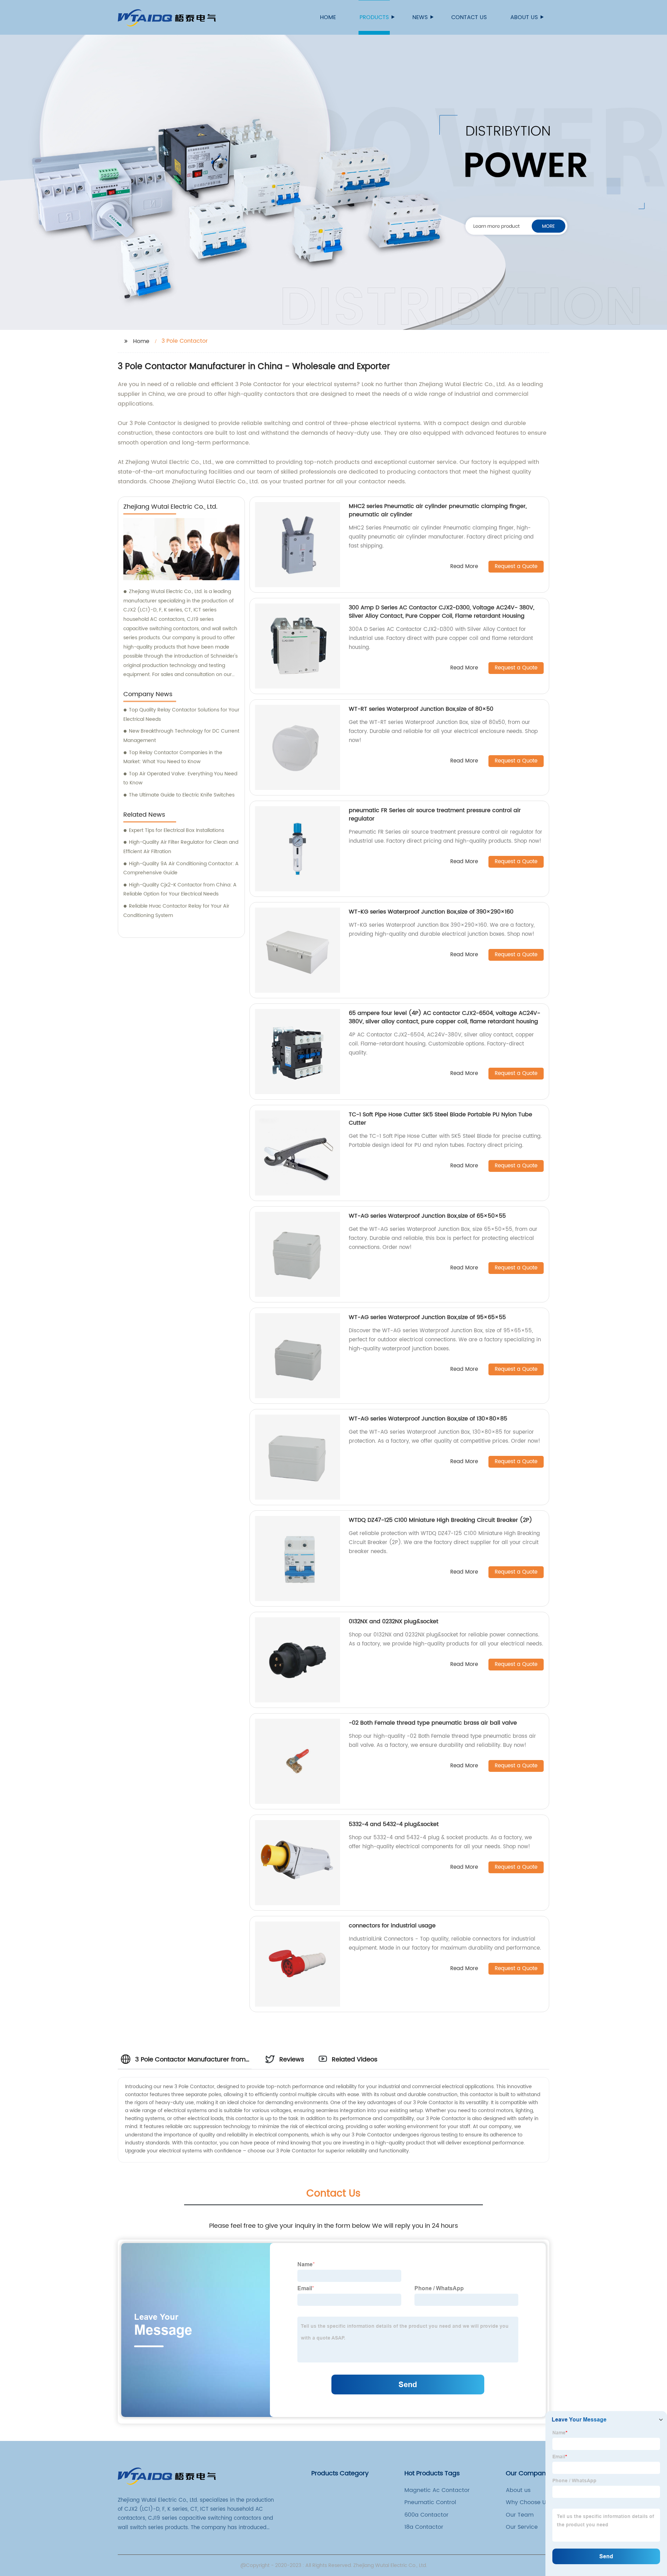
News (420, 17)
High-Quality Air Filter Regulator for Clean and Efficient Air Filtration (181, 847)
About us (524, 17)
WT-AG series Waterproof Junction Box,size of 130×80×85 (428, 1419)
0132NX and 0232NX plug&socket (394, 1622)
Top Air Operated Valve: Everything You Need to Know (180, 778)
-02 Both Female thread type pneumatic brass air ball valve (433, 1723)
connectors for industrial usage (392, 1926)
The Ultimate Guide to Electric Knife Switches (182, 795)
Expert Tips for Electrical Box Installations (176, 830)
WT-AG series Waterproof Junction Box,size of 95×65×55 (427, 1317)
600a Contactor (426, 2515)
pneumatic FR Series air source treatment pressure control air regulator (435, 815)
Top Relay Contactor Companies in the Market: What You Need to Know (173, 757)
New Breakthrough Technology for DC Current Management (181, 736)
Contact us (469, 17)
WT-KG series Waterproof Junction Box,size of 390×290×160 (431, 912)
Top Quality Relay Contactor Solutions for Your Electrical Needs (181, 715)
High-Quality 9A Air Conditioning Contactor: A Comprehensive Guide (181, 868)
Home (328, 17)
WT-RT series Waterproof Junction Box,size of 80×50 (421, 709)
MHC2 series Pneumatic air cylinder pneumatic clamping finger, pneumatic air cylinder (438, 510)
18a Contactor (424, 2527)
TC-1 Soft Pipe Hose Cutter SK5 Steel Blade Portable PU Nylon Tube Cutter (440, 1119)
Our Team (520, 2515)
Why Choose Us (527, 2502)
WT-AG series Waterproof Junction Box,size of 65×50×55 (427, 1216)
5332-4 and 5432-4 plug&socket (394, 1824)
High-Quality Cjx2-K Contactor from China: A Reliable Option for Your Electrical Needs (180, 890)
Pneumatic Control (430, 2502)
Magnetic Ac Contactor (437, 2490)
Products (374, 17)
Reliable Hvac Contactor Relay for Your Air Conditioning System (176, 911)
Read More (464, 567)
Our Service (522, 2527)
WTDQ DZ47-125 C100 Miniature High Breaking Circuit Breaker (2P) (440, 1520)
